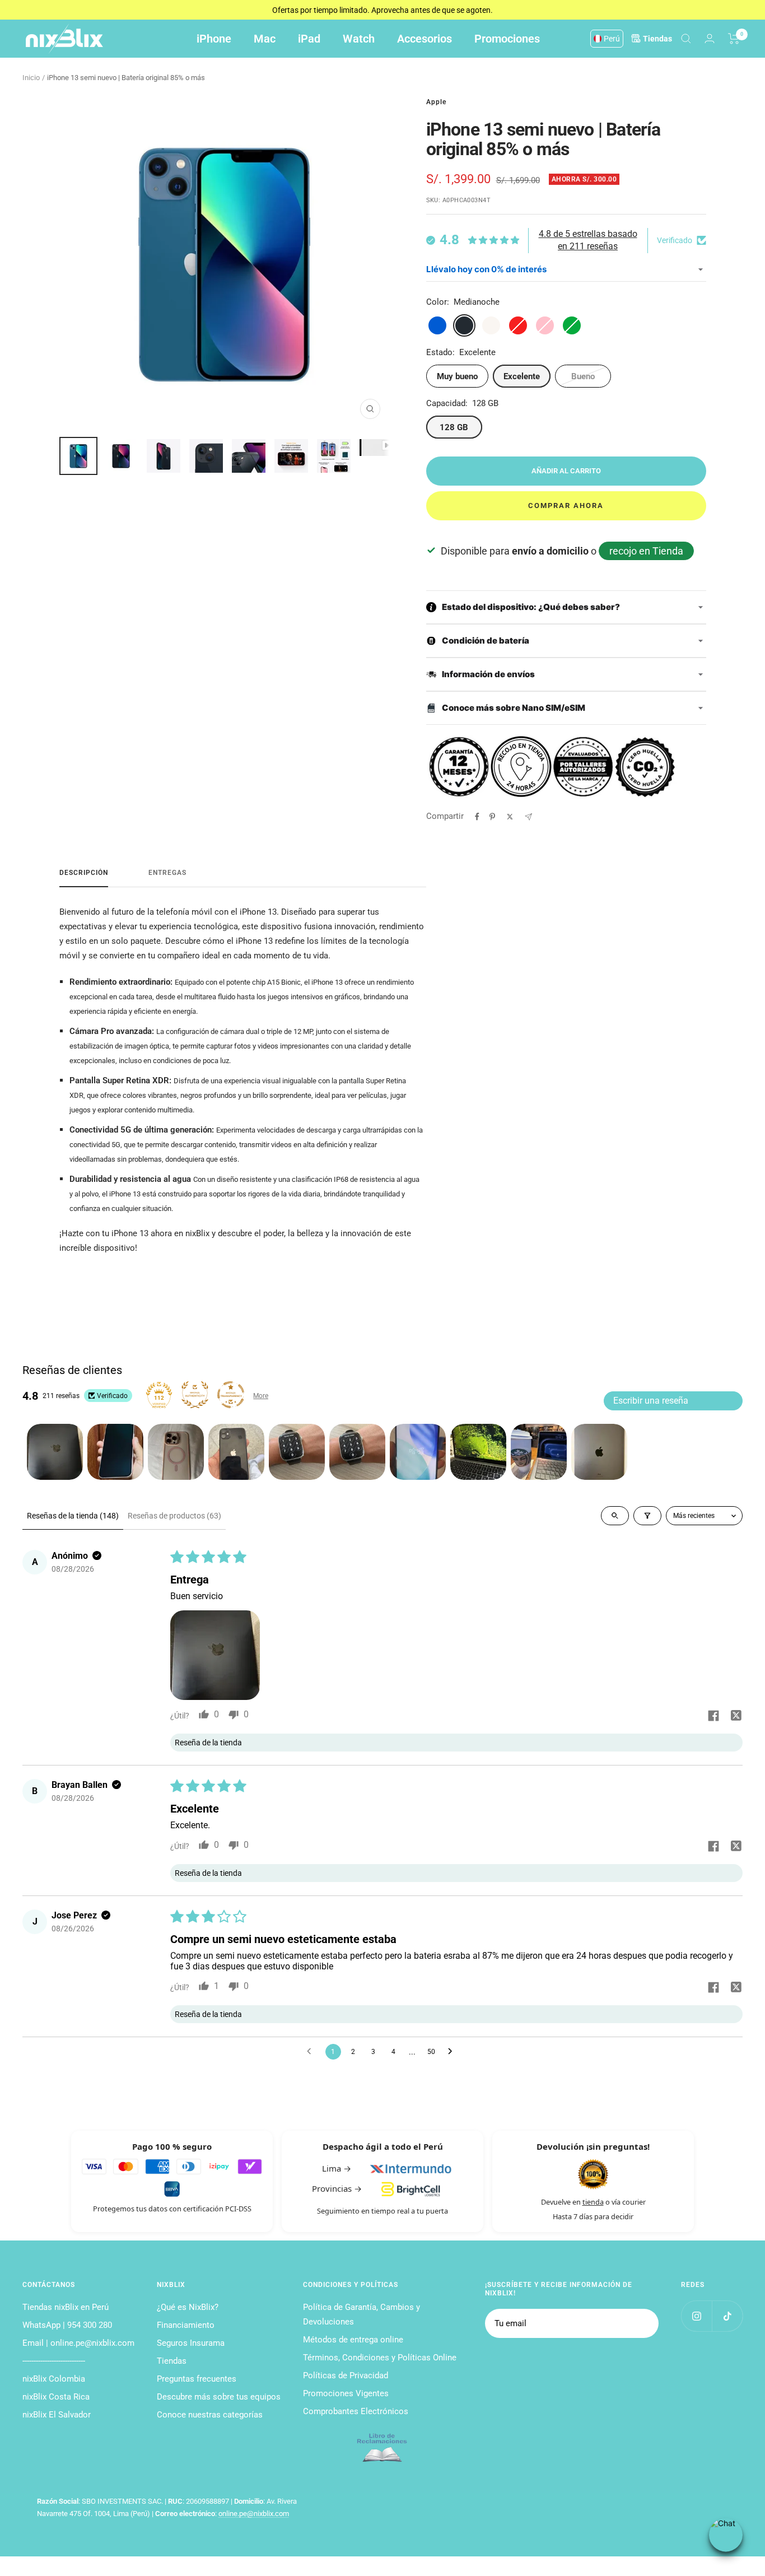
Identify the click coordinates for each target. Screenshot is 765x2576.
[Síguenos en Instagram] (696, 2316)
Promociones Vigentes (346, 2393)
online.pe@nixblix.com (254, 2514)
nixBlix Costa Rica (56, 2397)
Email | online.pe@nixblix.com (78, 2343)
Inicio (31, 78)
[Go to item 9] (539, 1452)
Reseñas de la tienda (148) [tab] (73, 1516)
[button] (215, 1655)
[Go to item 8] (478, 1452)
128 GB (454, 427)
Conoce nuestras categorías (210, 2415)
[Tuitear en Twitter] (510, 817)
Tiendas (172, 2361)
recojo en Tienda (646, 551)
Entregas (167, 873)
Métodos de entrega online (353, 2340)
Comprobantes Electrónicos (356, 2411)
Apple (436, 102)
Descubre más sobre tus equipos (219, 2397)
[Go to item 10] (599, 1452)
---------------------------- (54, 2361)
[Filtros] (647, 1516)
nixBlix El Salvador (57, 2415)
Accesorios (425, 39)
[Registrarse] (643, 2323)
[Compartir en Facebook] (477, 817)
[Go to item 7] (418, 1452)
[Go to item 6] (357, 1452)
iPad (309, 39)
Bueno (583, 376)
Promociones (507, 39)
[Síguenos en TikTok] (727, 2316)
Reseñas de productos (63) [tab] (174, 1516)
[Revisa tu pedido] (734, 39)
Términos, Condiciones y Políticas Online (380, 2358)
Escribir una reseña (651, 1401)
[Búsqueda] (686, 39)
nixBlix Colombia (54, 2379)
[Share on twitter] (736, 1717)
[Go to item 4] (236, 1452)
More (261, 1396)
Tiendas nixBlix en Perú (66, 2307)
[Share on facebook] (713, 1717)
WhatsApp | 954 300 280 (67, 2325)
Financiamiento (186, 2325)
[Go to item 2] (115, 1452)
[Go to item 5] (297, 1452)
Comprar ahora (566, 506)
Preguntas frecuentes (197, 2379)
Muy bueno (457, 376)
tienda (593, 2202)
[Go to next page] (453, 2052)
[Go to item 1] (55, 1452)
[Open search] (615, 1516)
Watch (359, 39)
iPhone (214, 39)
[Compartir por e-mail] (528, 817)
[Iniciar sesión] (710, 38)
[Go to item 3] (176, 1452)
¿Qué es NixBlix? (188, 2307)
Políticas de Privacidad (346, 2375)
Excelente (522, 376)
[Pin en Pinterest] (492, 817)
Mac (265, 39)
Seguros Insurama (191, 2343)
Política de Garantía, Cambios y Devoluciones (361, 2314)
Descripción (84, 873)
